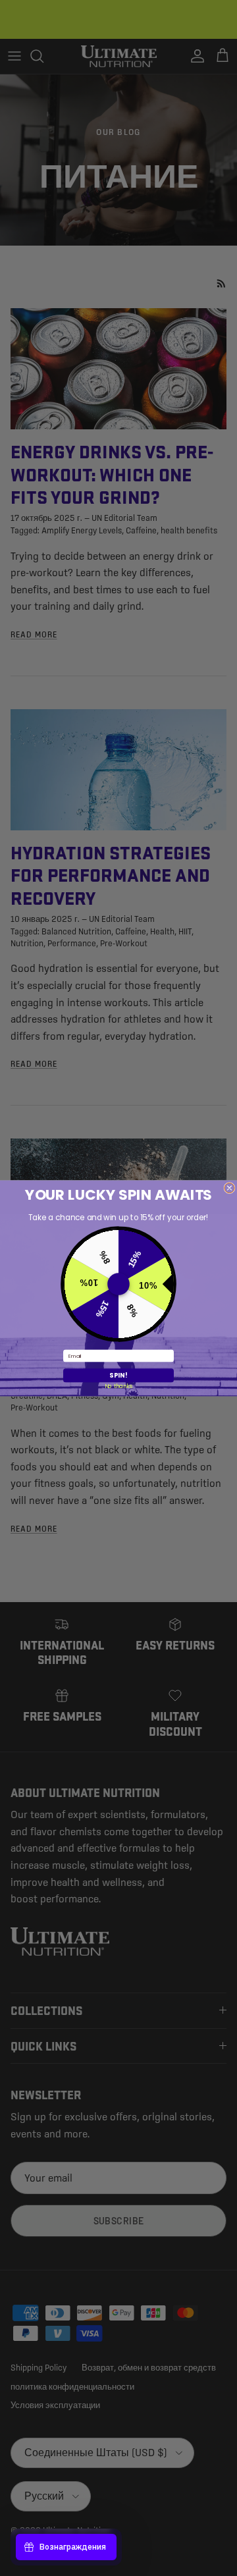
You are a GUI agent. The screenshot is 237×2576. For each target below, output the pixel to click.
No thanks (119, 1386)
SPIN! (118, 1375)
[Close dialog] (229, 1188)
